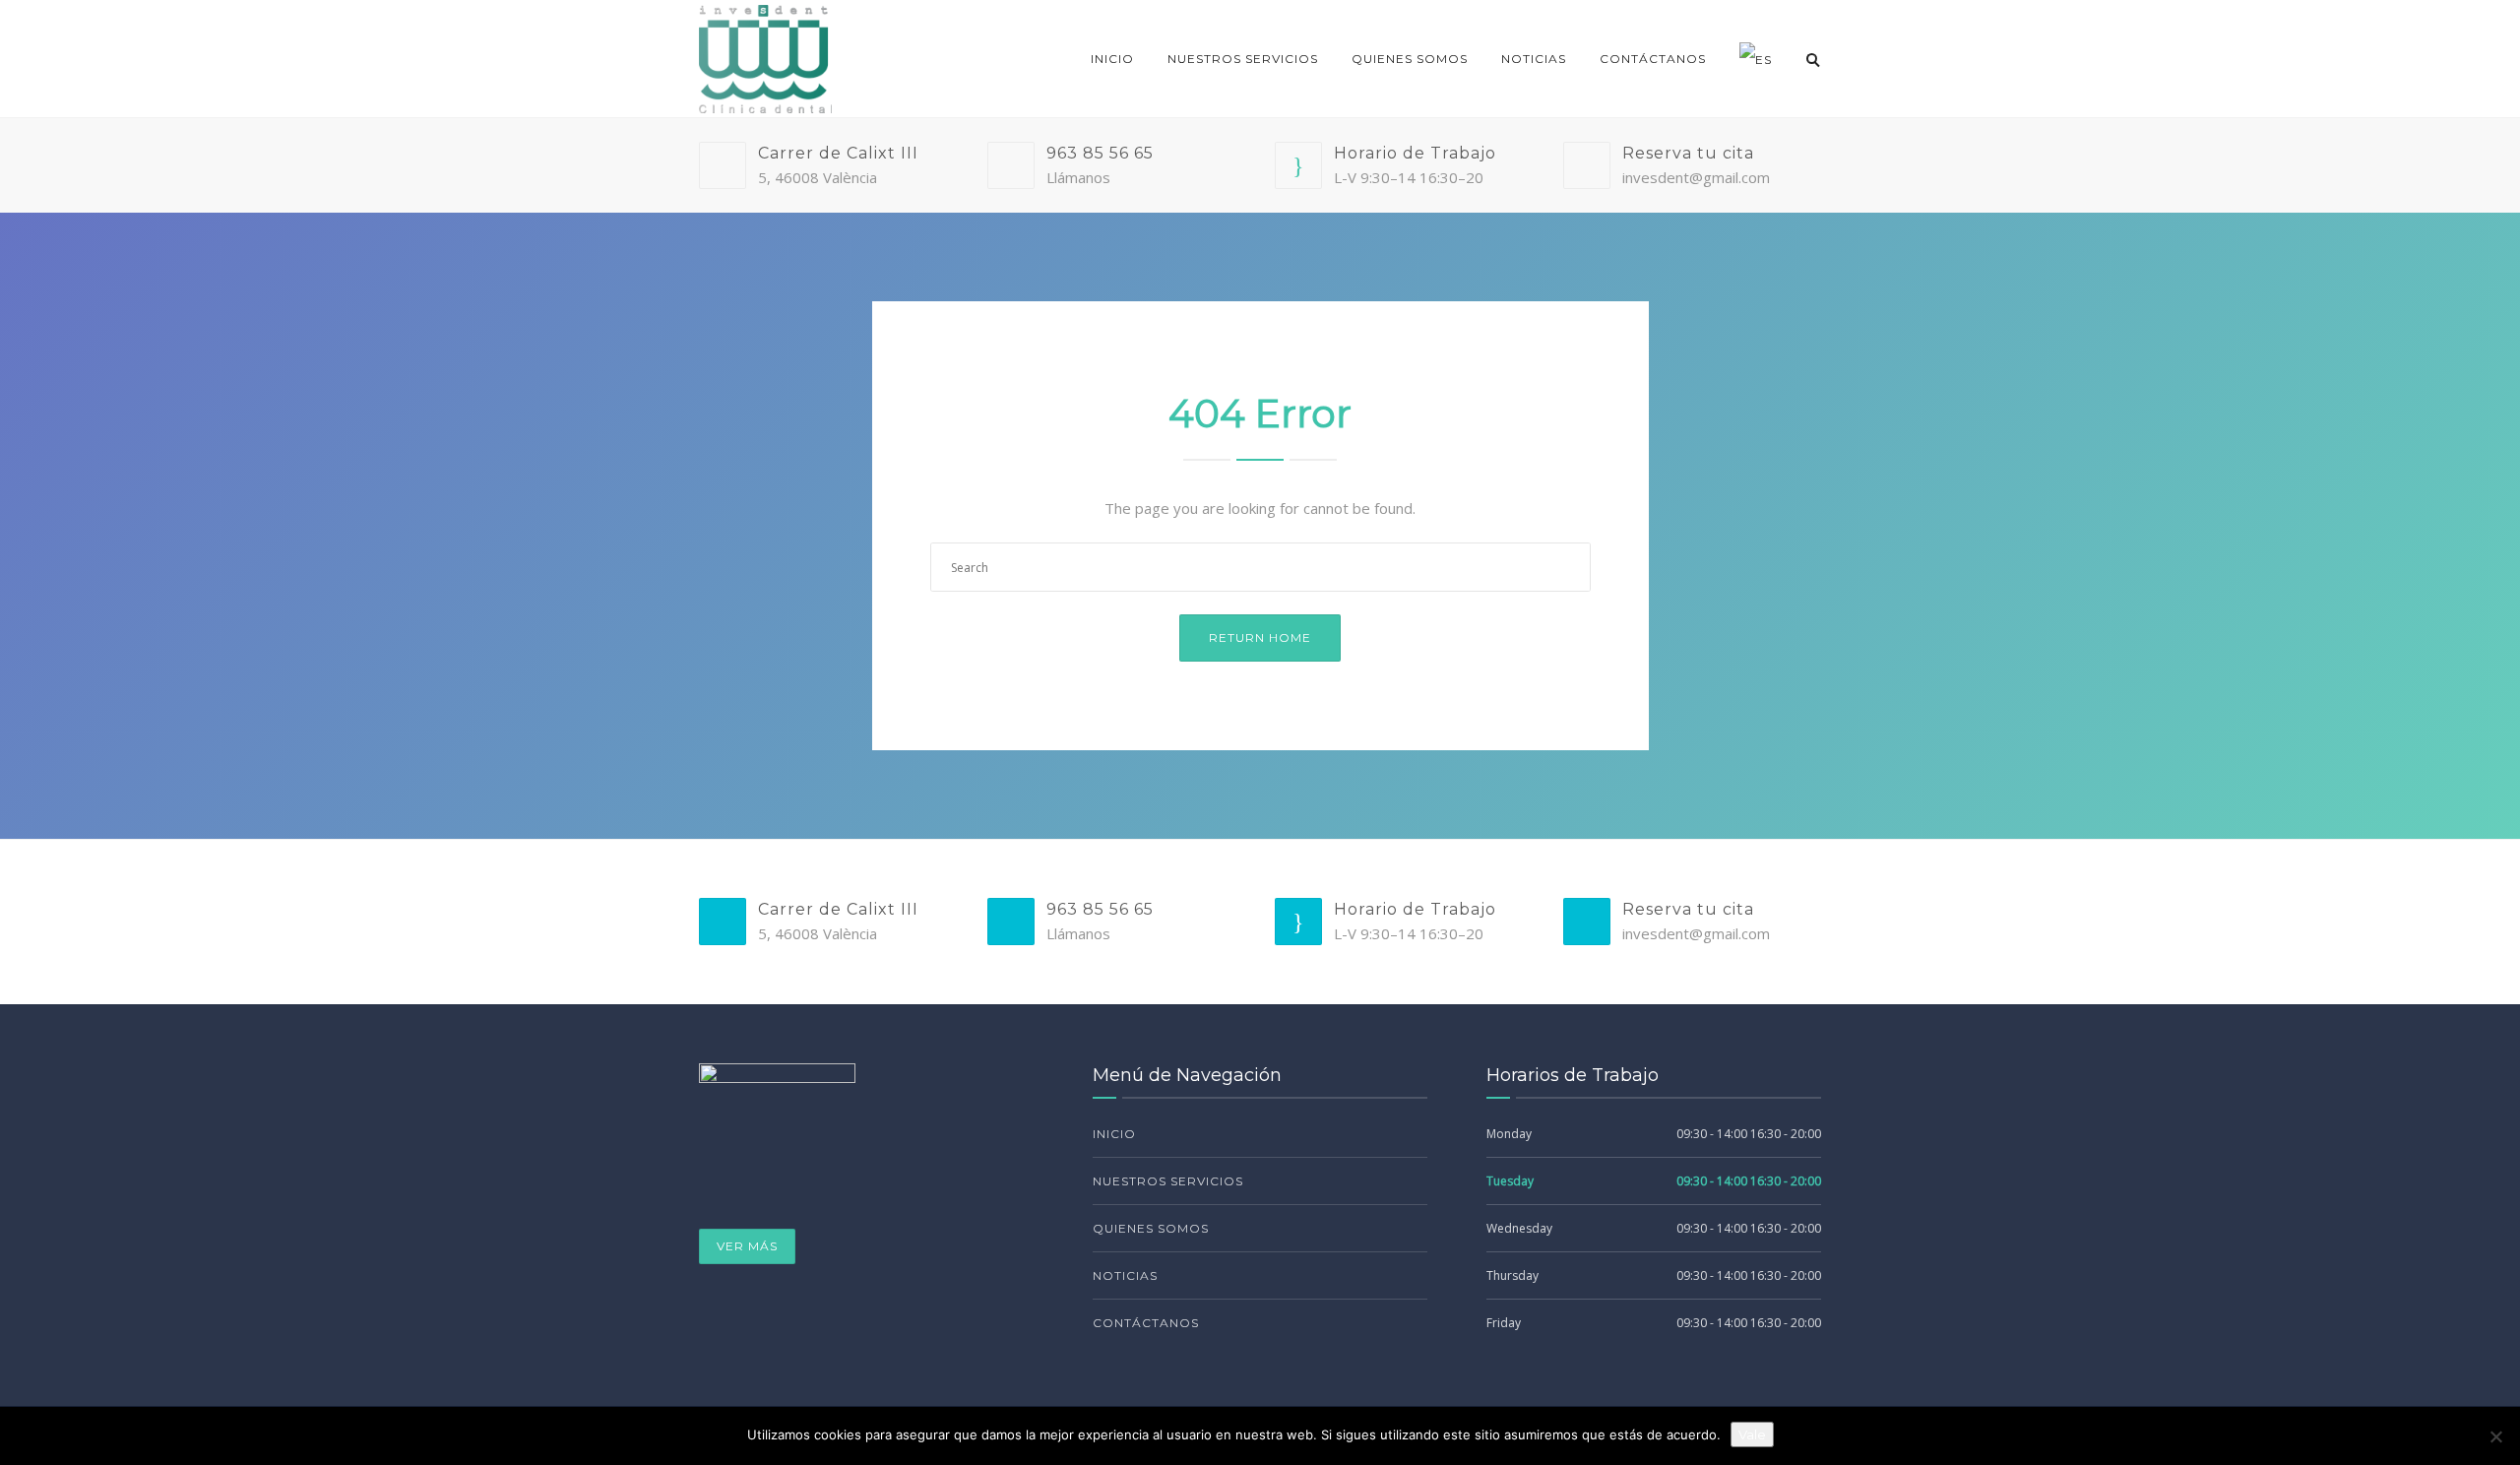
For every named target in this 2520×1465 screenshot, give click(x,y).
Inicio (1112, 59)
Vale (1752, 1434)
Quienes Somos (1410, 59)
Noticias (1534, 59)
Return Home (1260, 637)
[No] (2495, 1436)
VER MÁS (747, 1246)
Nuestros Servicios (1243, 59)
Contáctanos (1653, 59)
